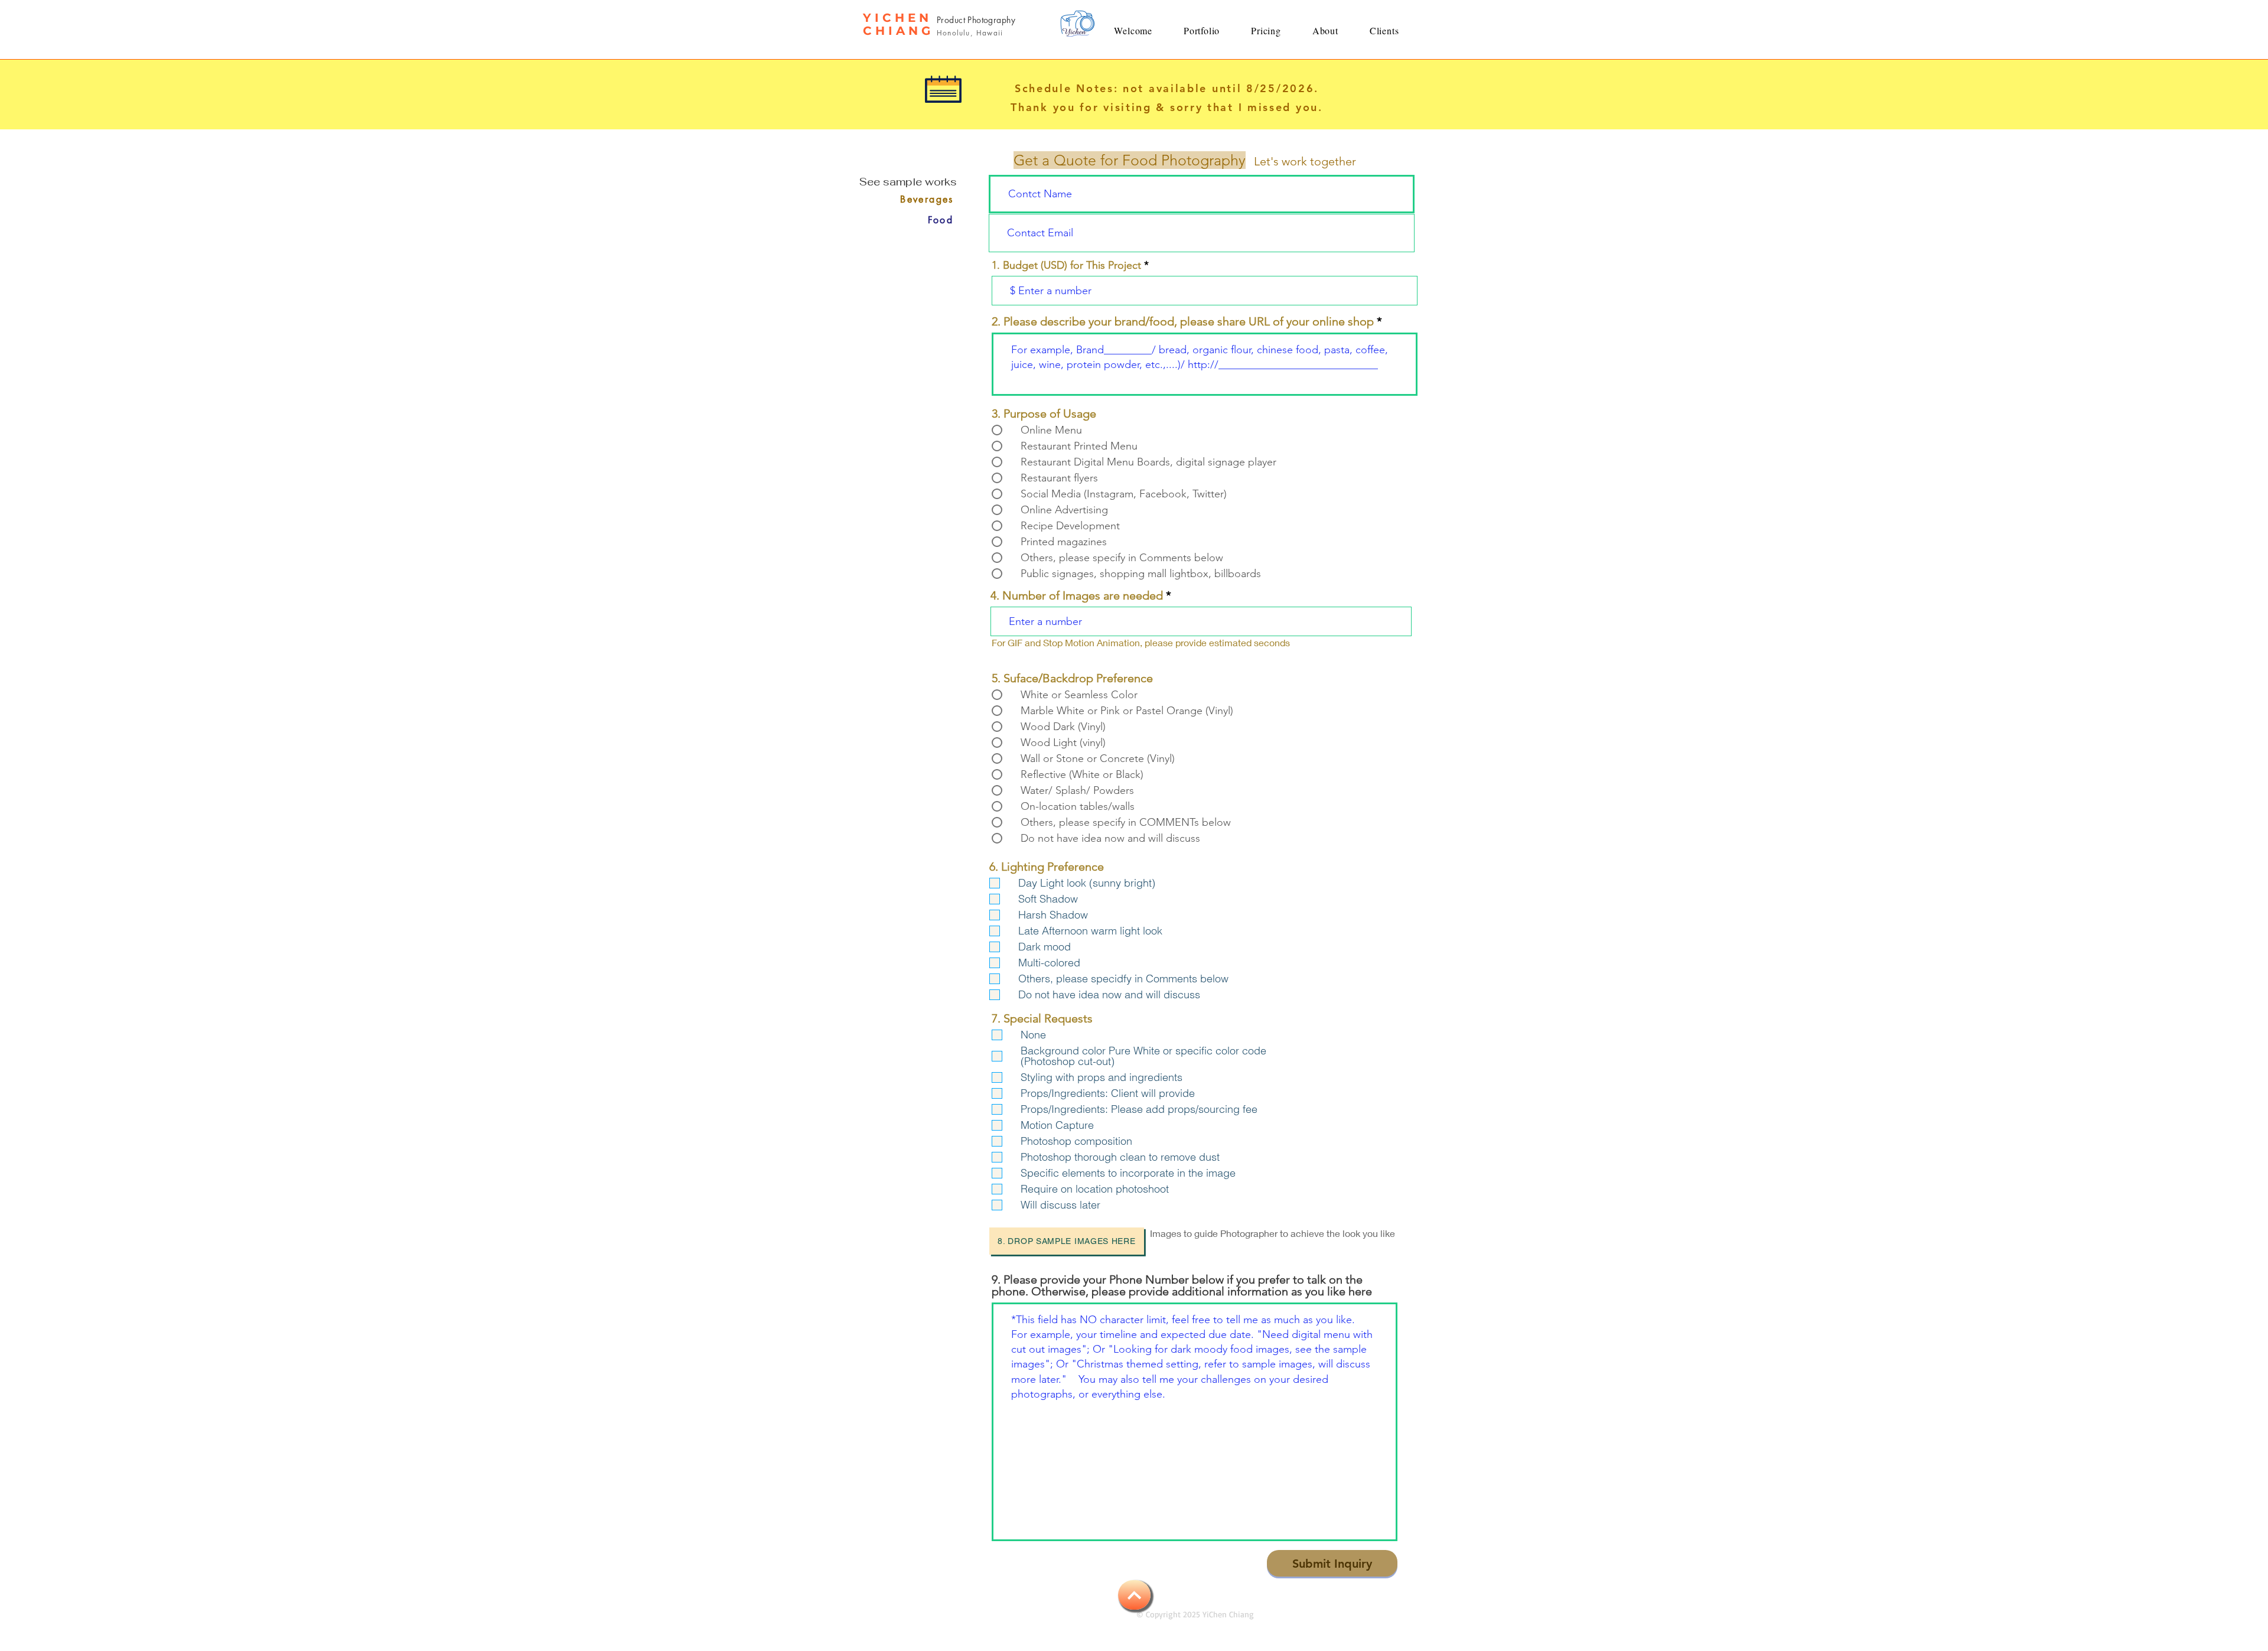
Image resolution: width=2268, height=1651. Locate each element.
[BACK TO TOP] (1134, 1595)
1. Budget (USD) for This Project (1066, 265)
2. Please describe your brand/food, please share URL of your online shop (1183, 321)
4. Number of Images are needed (1077, 595)
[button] (1202, 30)
